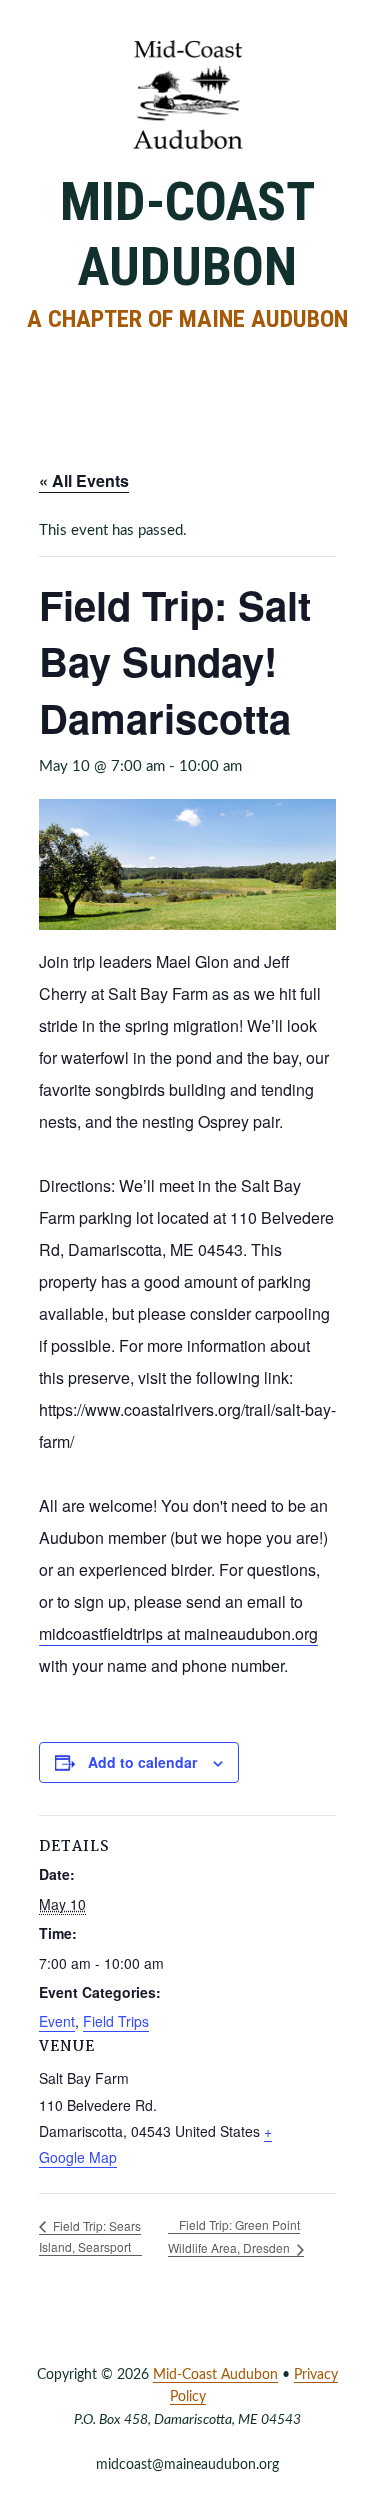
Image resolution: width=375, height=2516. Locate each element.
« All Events (84, 480)
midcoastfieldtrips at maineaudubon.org (178, 1633)
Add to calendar (142, 1762)
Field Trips (116, 2021)
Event (57, 2021)
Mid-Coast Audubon (187, 234)
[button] (188, 363)
